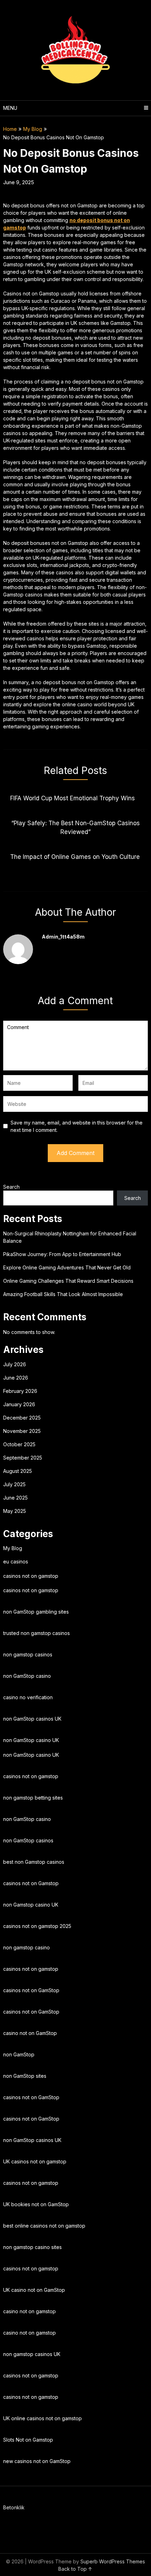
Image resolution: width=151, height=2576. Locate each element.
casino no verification (28, 1697)
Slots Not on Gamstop (28, 2440)
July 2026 (15, 1364)
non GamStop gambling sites (36, 1612)
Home (10, 129)
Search (11, 1187)
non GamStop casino (27, 1676)
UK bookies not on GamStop (36, 2204)
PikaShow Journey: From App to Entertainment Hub (62, 1254)
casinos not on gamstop (31, 1576)
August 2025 (18, 1471)
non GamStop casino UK (31, 1740)
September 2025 (23, 1458)
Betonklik (14, 2507)
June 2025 (15, 1498)
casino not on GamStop (30, 2033)
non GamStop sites (25, 2076)
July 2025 (14, 1484)
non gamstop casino (27, 1947)
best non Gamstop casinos (34, 1862)
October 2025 (19, 1444)
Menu (10, 108)
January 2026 (19, 1404)
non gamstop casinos (28, 1654)
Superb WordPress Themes (113, 2561)
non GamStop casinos (28, 1840)
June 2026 (16, 1378)
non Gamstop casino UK (31, 1905)
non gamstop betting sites (33, 1798)
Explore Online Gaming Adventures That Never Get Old (67, 1267)
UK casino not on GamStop (34, 2290)
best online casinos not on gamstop (44, 2226)
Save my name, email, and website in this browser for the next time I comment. (77, 1126)
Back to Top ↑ (75, 2569)
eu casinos (16, 1561)
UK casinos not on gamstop (35, 2161)
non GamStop (19, 2054)
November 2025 (22, 1431)
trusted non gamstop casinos (37, 1633)
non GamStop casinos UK (32, 1719)
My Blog (33, 129)
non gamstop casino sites (32, 2247)
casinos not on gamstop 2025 (37, 1926)
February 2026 (20, 1391)
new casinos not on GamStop (37, 2461)
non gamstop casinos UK (32, 2354)
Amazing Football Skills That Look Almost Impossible (63, 1294)
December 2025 (22, 1418)
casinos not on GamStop (31, 1990)
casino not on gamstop (29, 2311)
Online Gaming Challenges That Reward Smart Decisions (68, 1281)
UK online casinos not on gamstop (42, 2418)
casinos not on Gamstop (31, 1883)
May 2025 (15, 1511)
